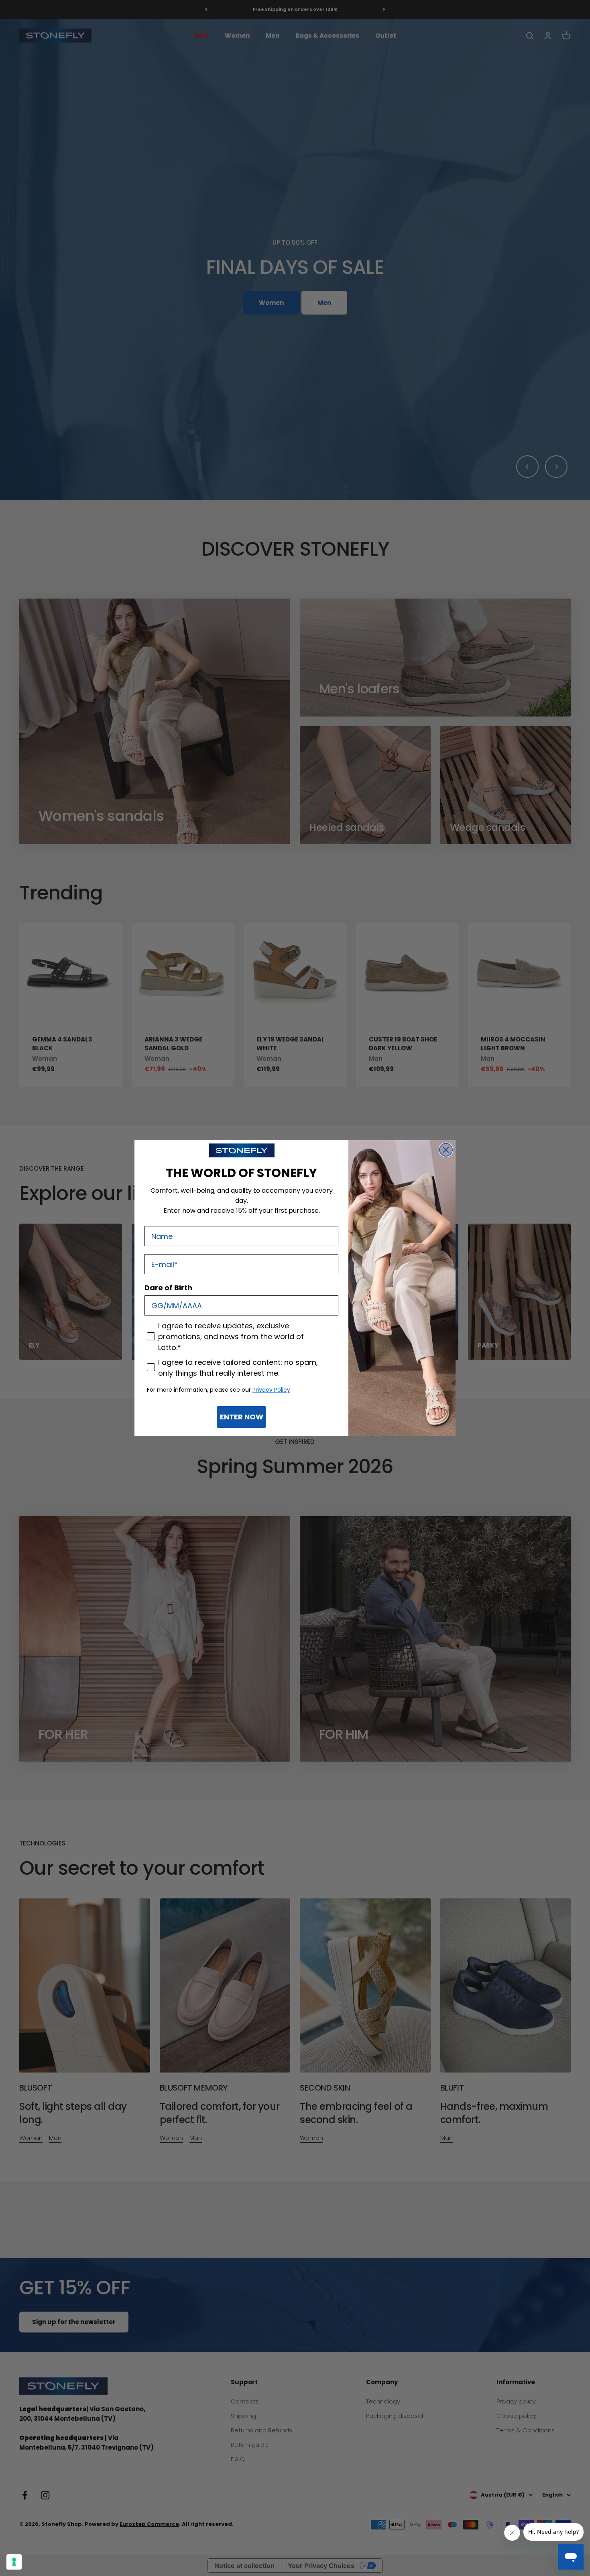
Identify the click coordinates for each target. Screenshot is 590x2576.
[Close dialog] (446, 1150)
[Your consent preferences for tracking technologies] (14, 2562)
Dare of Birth (168, 1288)
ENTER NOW (242, 1417)
